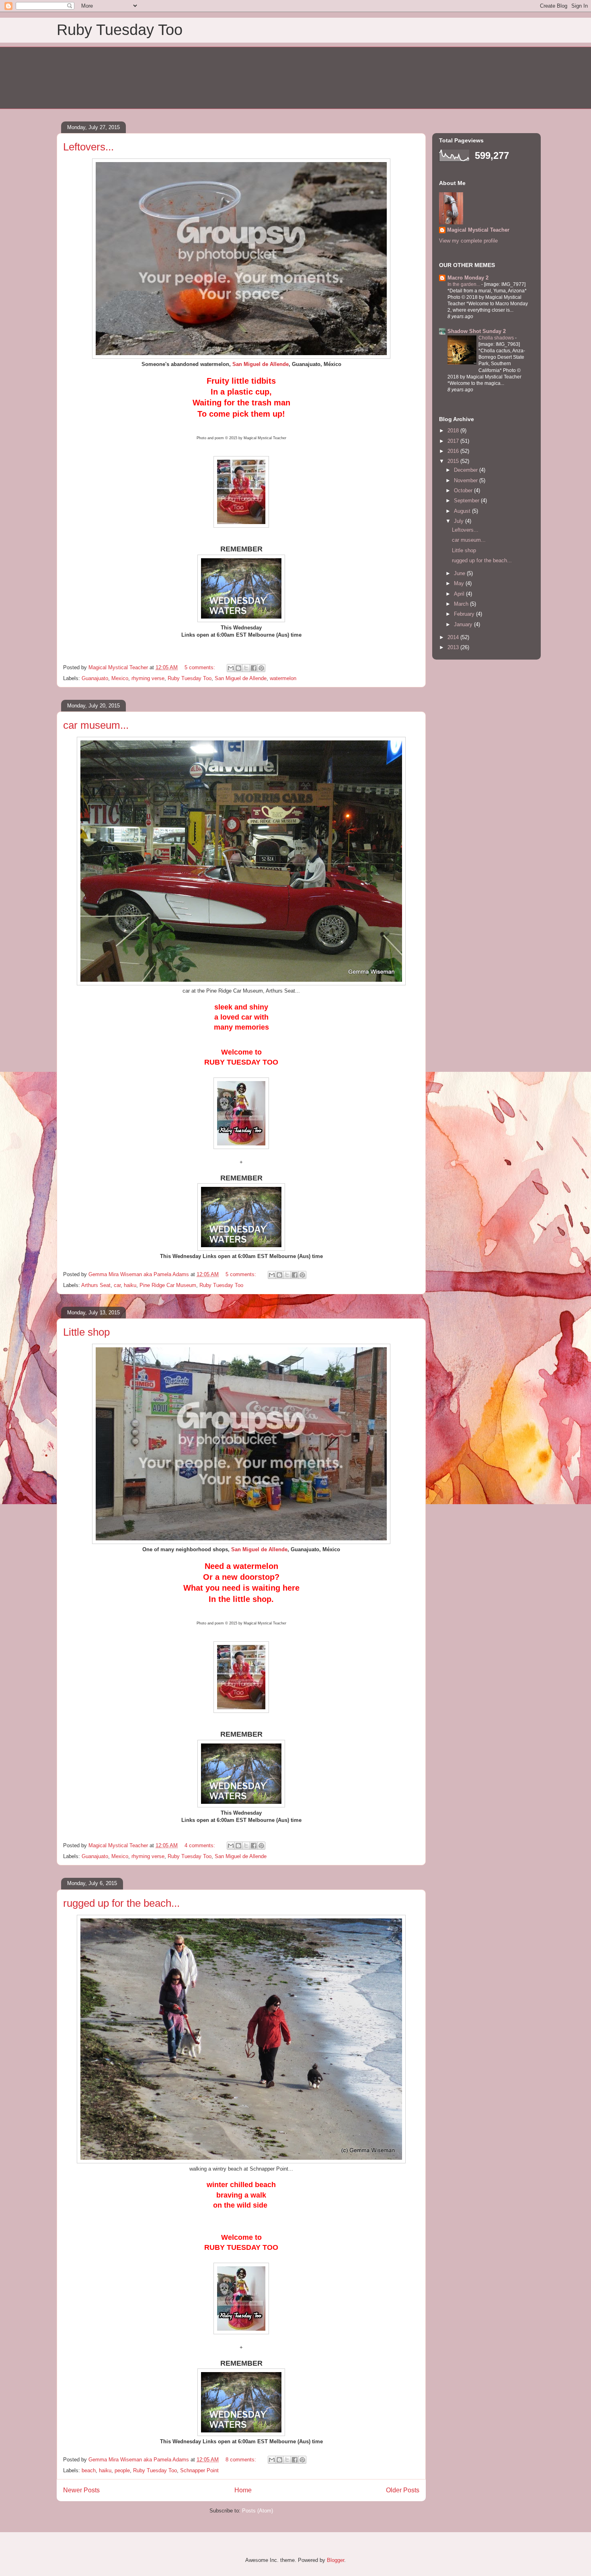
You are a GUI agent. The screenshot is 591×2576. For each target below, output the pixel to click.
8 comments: (242, 2460)
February (465, 614)
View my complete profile (468, 241)
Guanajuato (95, 678)
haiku (130, 1285)
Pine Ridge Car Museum (168, 1285)
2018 (454, 431)
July (460, 521)
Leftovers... (88, 147)
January (464, 624)
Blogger (336, 2560)
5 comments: (201, 667)
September (467, 501)
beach (89, 2470)
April (460, 594)
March (462, 604)
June (460, 573)
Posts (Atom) (258, 2511)
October (464, 490)
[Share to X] (246, 668)
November (467, 480)
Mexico (120, 678)
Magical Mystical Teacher (478, 230)
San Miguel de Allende (241, 678)
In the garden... (464, 284)
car (117, 1285)
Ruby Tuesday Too (120, 30)
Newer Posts (81, 2490)
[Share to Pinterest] (261, 668)
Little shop (86, 1332)
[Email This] (231, 668)
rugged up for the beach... (121, 1903)
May (460, 583)
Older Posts (403, 2490)
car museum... (96, 725)
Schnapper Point (199, 2470)
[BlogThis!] (238, 668)
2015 (454, 461)
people (122, 2470)
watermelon (283, 678)
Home (243, 2490)
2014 (454, 637)
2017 (454, 441)
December (467, 470)
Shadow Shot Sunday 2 (477, 331)
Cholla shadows (497, 338)
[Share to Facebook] (254, 668)
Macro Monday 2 (468, 278)
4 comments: (201, 1845)
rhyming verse (148, 678)
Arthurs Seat (96, 1285)
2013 (454, 647)
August (463, 511)
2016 (454, 451)
